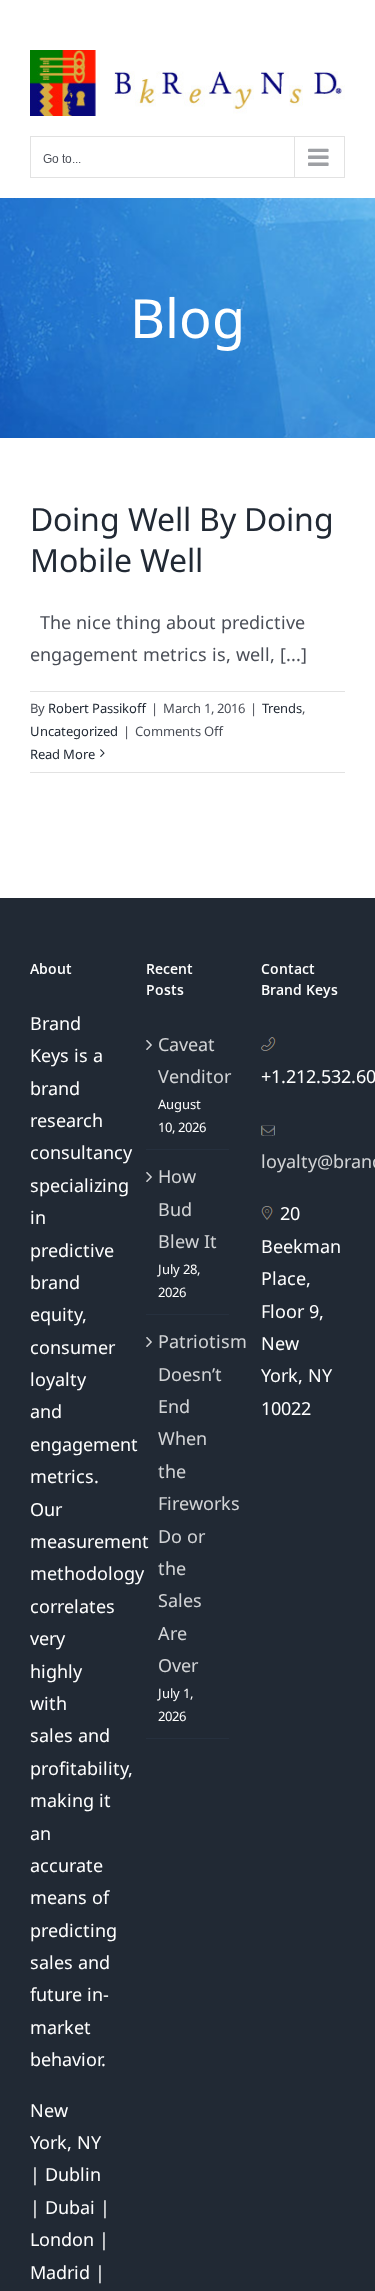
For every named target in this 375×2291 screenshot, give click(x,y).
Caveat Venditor (189, 1060)
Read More (62, 754)
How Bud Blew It (187, 1208)
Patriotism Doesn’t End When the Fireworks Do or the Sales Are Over (189, 1503)
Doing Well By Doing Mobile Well (182, 539)
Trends (282, 708)
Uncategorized (74, 731)
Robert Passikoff (97, 708)
